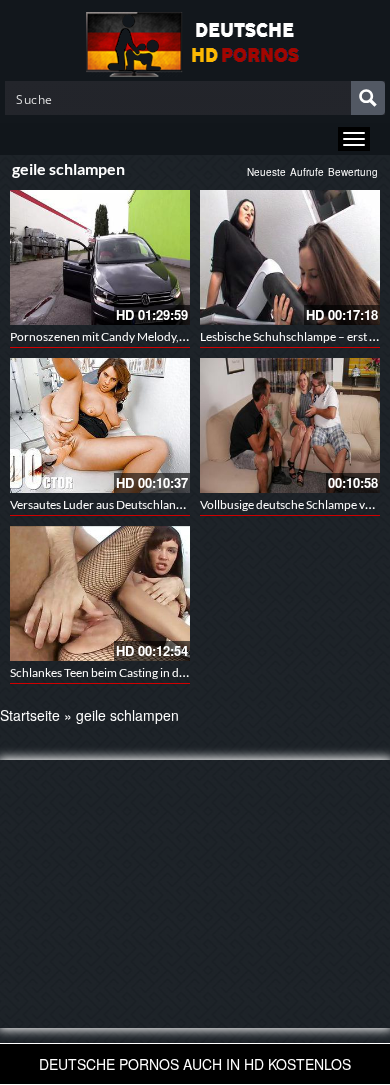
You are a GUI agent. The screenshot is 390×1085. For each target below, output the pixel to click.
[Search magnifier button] (368, 98)
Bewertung (353, 172)
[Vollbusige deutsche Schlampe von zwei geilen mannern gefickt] (290, 425)
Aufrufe (307, 172)
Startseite (30, 715)
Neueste (266, 172)
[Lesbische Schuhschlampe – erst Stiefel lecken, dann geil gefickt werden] (290, 257)
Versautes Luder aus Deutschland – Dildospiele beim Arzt (158, 504)
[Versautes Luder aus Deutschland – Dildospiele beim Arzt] (100, 425)
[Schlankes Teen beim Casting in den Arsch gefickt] (100, 593)
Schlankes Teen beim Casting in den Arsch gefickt (136, 672)
